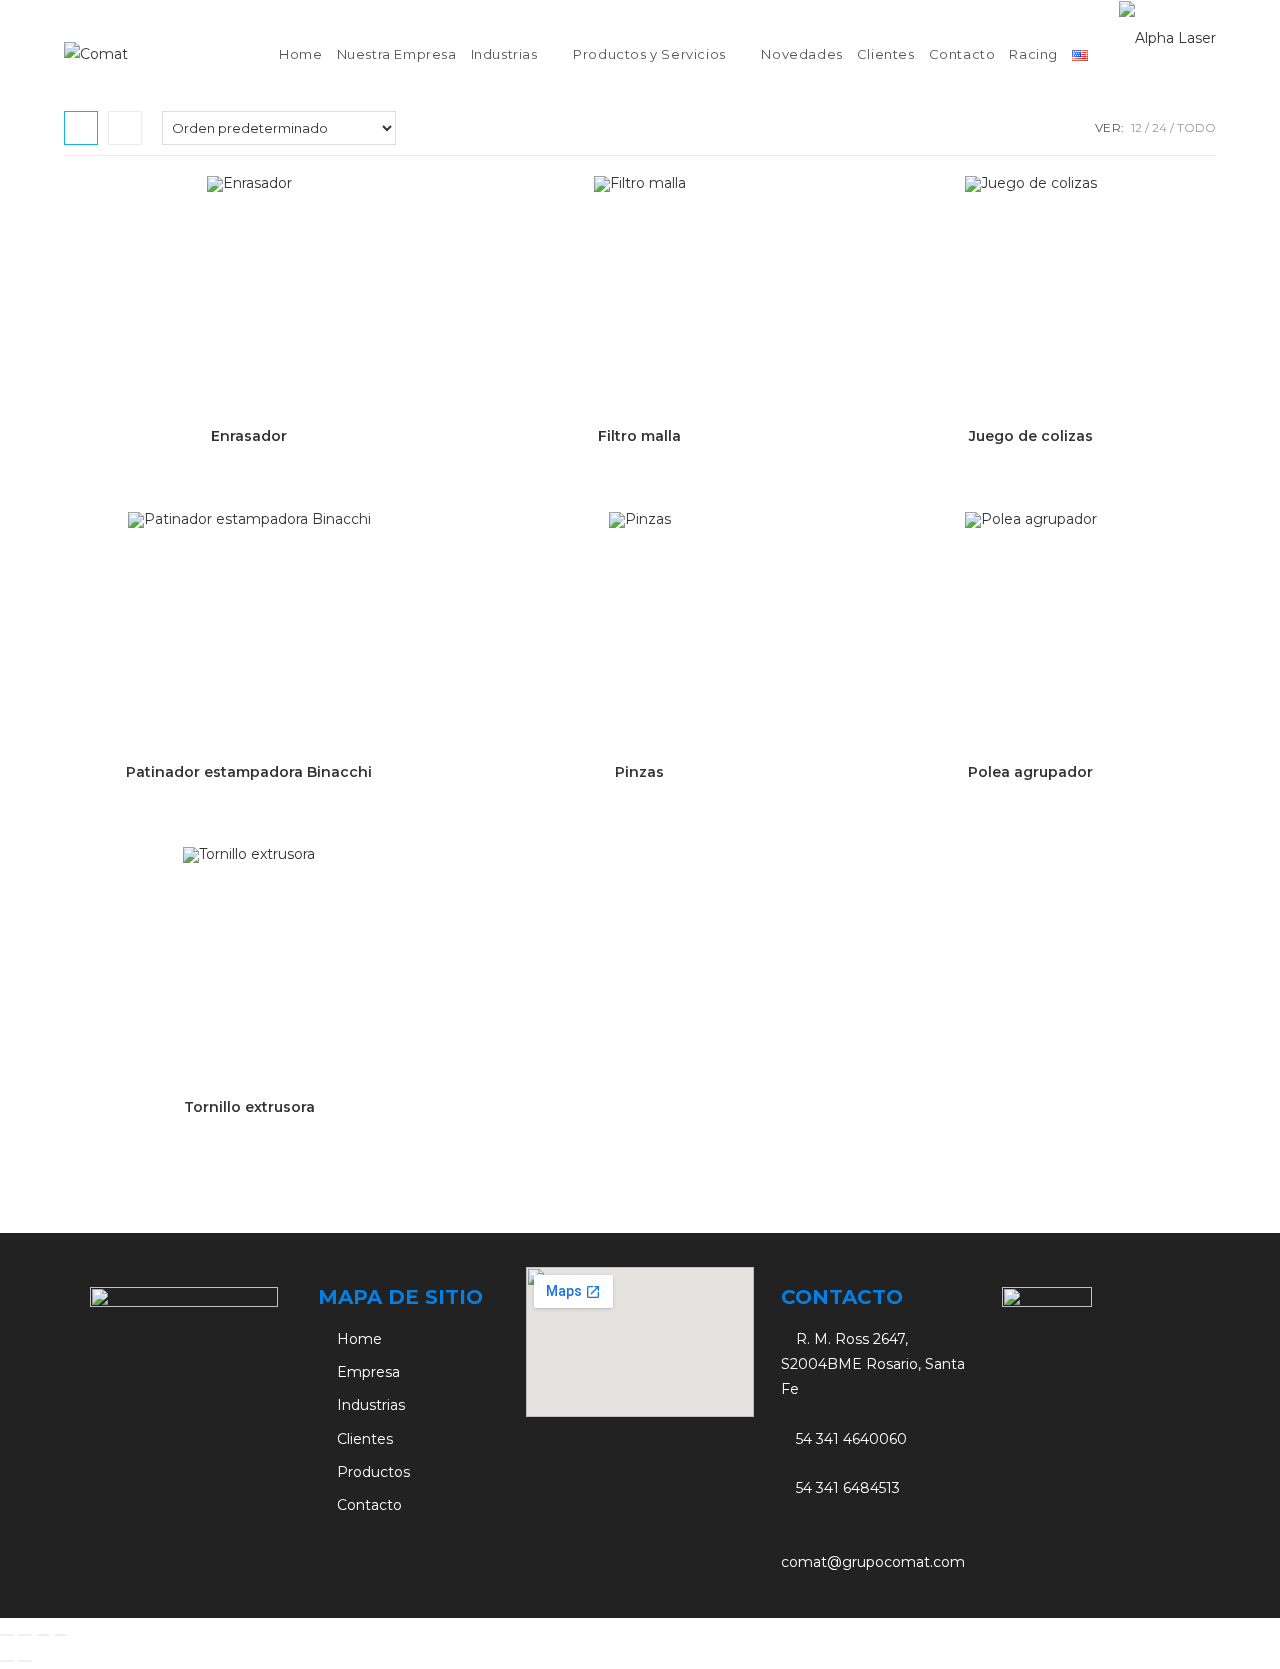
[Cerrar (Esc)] (61, 1635)
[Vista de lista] (125, 128)
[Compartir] (43, 1635)
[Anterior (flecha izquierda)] (7, 1661)
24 (1159, 127)
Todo (1196, 127)
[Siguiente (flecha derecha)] (25, 1661)
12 (1136, 127)
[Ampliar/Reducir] (7, 1635)
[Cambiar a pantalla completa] (25, 1635)
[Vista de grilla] (81, 128)
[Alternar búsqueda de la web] (1107, 54)
